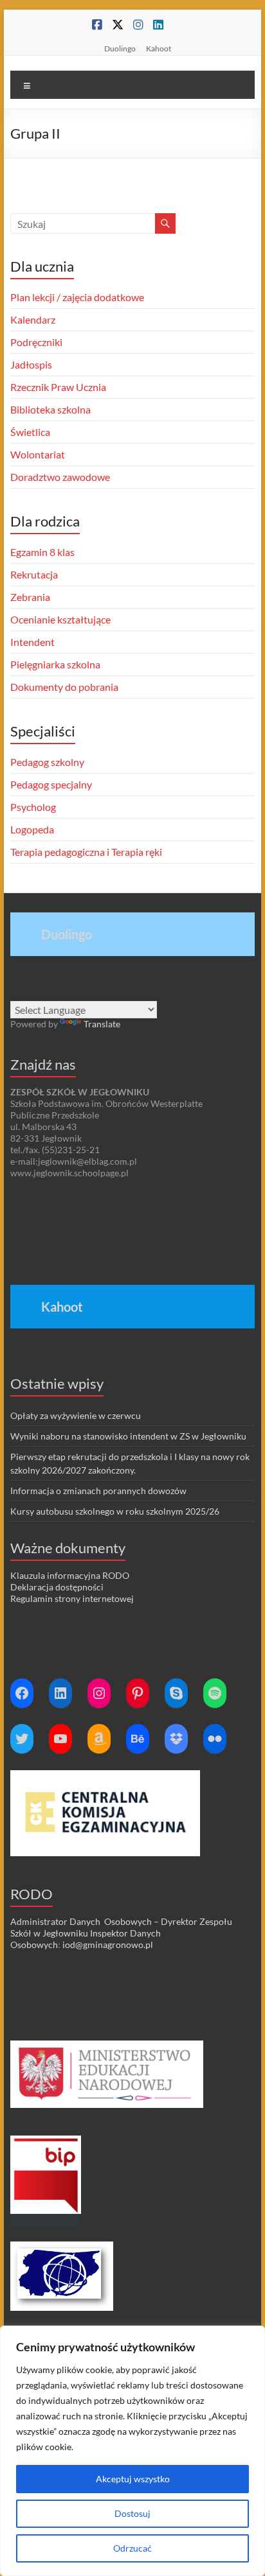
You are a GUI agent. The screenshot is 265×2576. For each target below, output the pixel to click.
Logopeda (32, 829)
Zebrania (30, 597)
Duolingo (120, 48)
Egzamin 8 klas (42, 552)
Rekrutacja (34, 574)
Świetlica (30, 432)
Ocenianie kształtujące (60, 619)
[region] (132, 2451)
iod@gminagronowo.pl (108, 1945)
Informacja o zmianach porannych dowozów (98, 1491)
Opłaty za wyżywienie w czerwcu (76, 1415)
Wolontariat (38, 454)
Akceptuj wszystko (133, 2479)
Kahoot (159, 48)
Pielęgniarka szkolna (55, 664)
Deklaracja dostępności (57, 1587)
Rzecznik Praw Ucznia (58, 387)
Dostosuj (132, 2513)
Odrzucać (132, 2548)
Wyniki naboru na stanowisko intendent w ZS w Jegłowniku (128, 1436)
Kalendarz (33, 319)
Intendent (32, 642)
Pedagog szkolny (47, 762)
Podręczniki (36, 342)
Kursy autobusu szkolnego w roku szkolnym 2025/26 (115, 1511)
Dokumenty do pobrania (64, 687)
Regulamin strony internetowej (72, 1598)
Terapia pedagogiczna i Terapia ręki (86, 852)
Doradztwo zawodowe (60, 477)
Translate (102, 1024)
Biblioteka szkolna (50, 409)
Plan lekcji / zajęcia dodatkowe (77, 297)
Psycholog (33, 807)
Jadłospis (31, 364)
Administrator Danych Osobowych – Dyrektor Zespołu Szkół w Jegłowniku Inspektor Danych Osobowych (121, 1933)
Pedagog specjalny (51, 784)
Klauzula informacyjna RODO (70, 1575)
